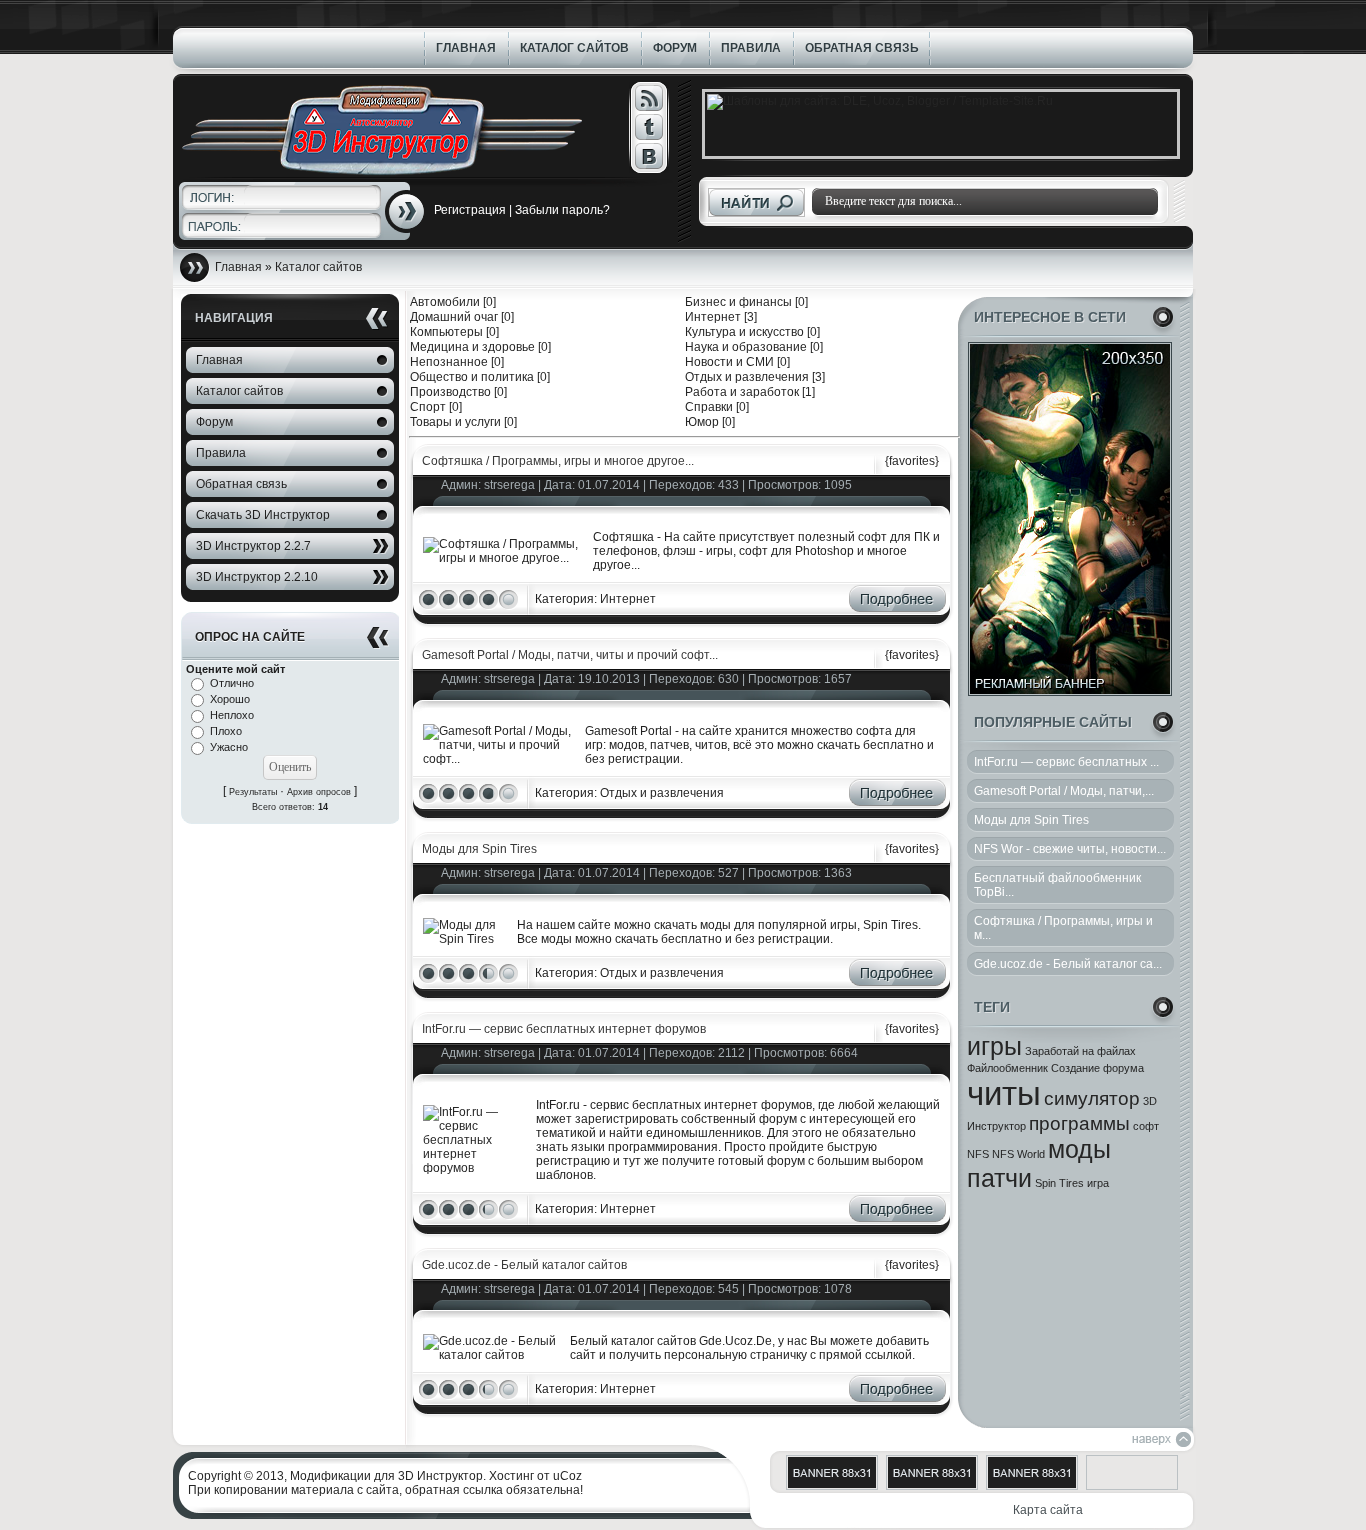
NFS (978, 1154)
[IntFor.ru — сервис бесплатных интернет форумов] (475, 1168)
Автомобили (445, 302)
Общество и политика (472, 377)
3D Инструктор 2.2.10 (257, 577)
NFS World (1018, 1154)
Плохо (226, 731)
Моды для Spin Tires (1031, 820)
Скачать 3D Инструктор (263, 515)
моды (1079, 1149)
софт (1146, 1126)
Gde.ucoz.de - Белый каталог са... (1068, 964)
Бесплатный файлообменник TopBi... (1057, 885)
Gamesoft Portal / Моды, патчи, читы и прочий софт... (570, 655)
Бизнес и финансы (738, 302)
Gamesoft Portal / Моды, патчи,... (1064, 791)
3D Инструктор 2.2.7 (253, 546)
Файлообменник (1007, 1068)
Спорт (428, 407)
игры (994, 1046)
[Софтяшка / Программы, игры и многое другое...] (504, 558)
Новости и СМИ (729, 362)
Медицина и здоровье (472, 347)
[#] (648, 98)
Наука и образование (746, 347)
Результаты (253, 792)
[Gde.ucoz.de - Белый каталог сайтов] (492, 1355)
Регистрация (470, 210)
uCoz (567, 1476)
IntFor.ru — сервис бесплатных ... (1066, 762)
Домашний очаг (454, 317)
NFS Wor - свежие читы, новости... (1070, 849)
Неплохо (232, 715)
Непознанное (449, 362)
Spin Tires (1059, 1183)
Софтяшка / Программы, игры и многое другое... (558, 461)
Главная (219, 360)
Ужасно (229, 747)
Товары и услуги (455, 422)
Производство (450, 392)
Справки (709, 407)
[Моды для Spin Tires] (466, 939)
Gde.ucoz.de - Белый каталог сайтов (524, 1265)
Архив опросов (319, 792)
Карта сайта (1048, 1510)
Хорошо (230, 699)
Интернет (713, 317)
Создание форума (1097, 1068)
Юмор (702, 422)
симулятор (1092, 1098)
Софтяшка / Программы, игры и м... (1063, 928)
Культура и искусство (744, 332)
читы (1004, 1093)
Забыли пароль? (562, 210)
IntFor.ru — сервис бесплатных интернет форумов (564, 1029)
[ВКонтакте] (648, 156)
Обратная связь (241, 484)
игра (1098, 1183)
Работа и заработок (742, 392)
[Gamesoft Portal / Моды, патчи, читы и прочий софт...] (500, 759)
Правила (221, 453)
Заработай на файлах (1080, 1051)
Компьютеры (446, 332)
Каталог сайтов (239, 391)
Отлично (232, 683)
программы (1079, 1123)
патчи (999, 1178)
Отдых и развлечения (747, 377)
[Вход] (406, 211)
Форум (214, 422)
